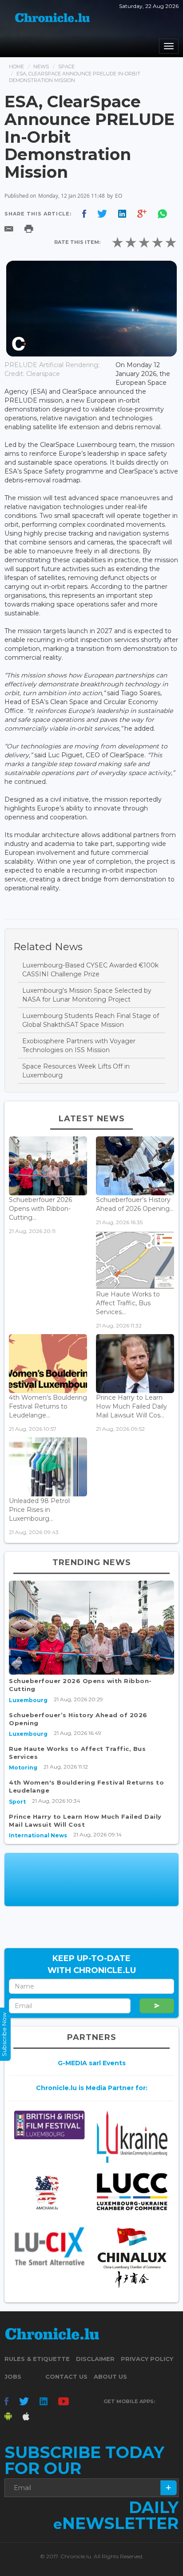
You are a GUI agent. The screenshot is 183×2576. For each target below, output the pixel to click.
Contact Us (66, 2376)
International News (38, 1835)
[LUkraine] (132, 2137)
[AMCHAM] (49, 2193)
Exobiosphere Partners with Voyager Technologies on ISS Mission (79, 1045)
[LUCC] (132, 2192)
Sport (17, 1802)
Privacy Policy (147, 2359)
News (41, 67)
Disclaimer (95, 2359)
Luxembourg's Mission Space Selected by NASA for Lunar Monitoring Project (87, 995)
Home (16, 67)
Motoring (23, 1768)
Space (66, 67)
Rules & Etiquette (37, 2359)
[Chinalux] (132, 2258)
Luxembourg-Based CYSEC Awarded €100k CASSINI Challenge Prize (90, 970)
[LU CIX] (49, 2246)
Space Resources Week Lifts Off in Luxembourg (76, 1071)
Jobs (13, 2376)
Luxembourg (28, 1700)
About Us (110, 2376)
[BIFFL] (49, 2125)
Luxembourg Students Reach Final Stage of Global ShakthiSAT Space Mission (91, 1020)
